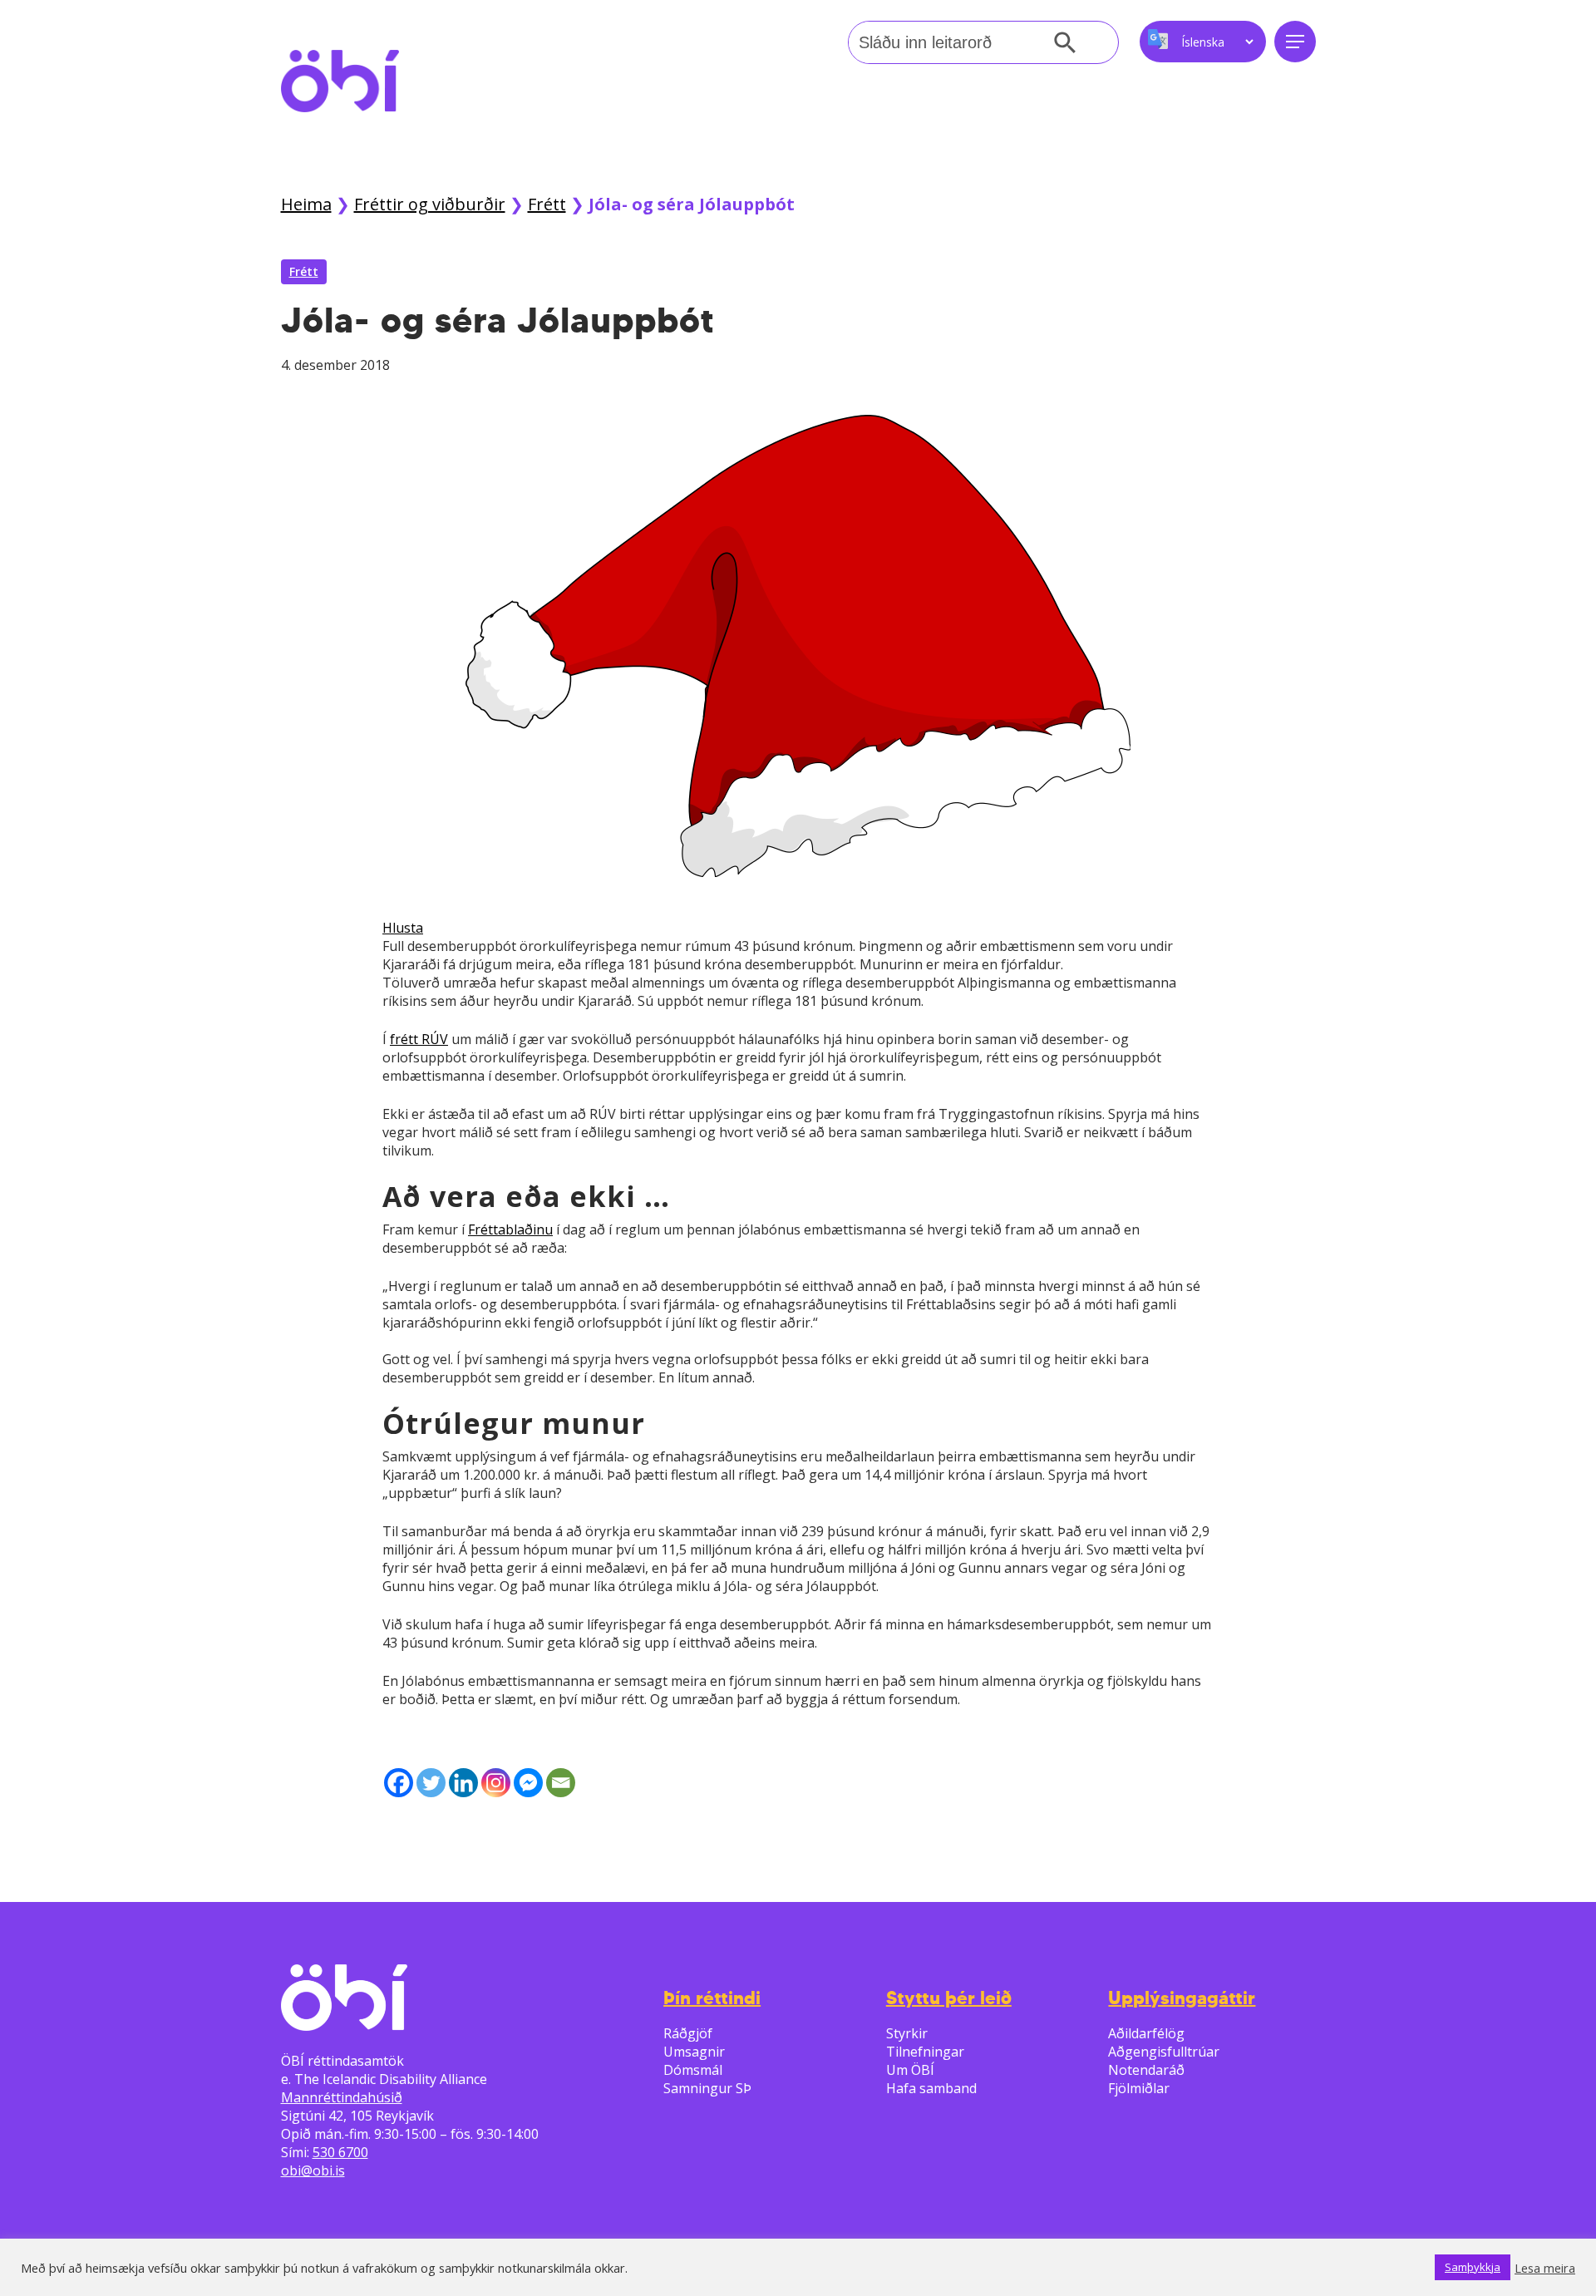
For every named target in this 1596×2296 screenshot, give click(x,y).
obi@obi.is (313, 2170)
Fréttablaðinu (510, 1229)
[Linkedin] (463, 1783)
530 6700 (340, 2152)
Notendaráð (1146, 2070)
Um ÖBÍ (910, 2070)
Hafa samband (931, 2088)
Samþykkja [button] (1473, 2267)
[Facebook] (399, 1783)
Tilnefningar (925, 2052)
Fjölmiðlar (1139, 2088)
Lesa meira (1545, 2268)
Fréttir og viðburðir (430, 204)
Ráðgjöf (688, 2033)
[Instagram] (496, 1783)
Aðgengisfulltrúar (1164, 2052)
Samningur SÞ (707, 2088)
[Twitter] (431, 1783)
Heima (306, 204)
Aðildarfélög (1146, 2033)
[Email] (561, 1783)
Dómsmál (693, 2070)
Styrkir (907, 2033)
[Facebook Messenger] (528, 1783)
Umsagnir (694, 2052)
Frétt (547, 204)
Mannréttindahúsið (342, 2097)
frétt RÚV (419, 1039)
